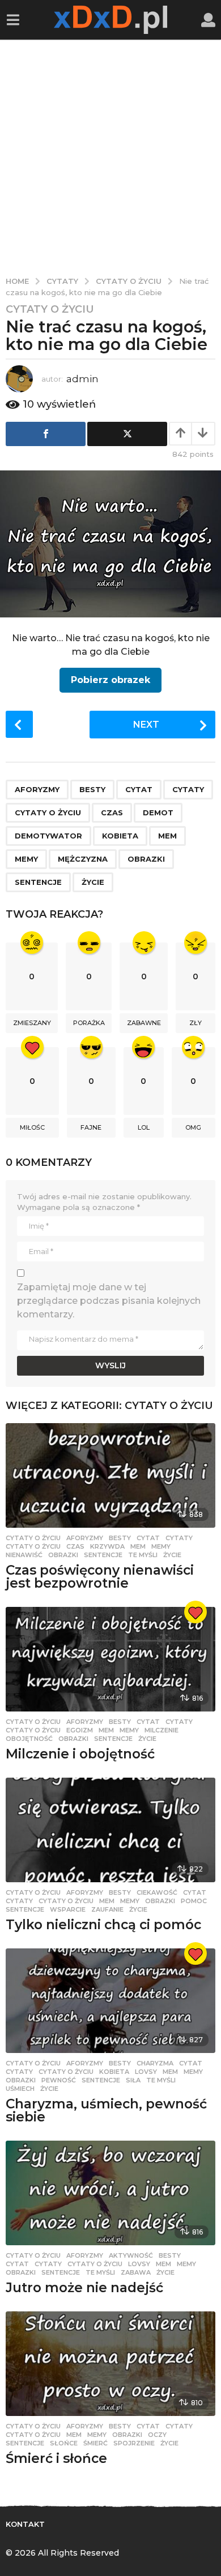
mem (167, 836)
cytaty (188, 789)
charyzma (155, 2063)
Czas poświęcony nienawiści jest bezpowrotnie (100, 1577)
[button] (13, 20)
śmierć (95, 2443)
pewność (59, 2080)
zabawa (136, 2272)
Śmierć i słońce (56, 2458)
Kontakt (25, 2524)
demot (158, 812)
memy (26, 859)
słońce (64, 2443)
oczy (157, 2435)
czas (112, 812)
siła (133, 2080)
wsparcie (68, 1909)
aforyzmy (37, 789)
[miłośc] (195, 1612)
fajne (91, 1127)
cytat (139, 789)
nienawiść (24, 1555)
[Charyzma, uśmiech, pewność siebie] (110, 2001)
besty (92, 789)
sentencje (38, 882)
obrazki (146, 859)
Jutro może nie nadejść (84, 2288)
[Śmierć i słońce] (110, 2364)
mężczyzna (83, 859)
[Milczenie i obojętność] (110, 1659)
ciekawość (157, 1892)
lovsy (146, 2072)
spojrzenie (134, 2443)
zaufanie (107, 1909)
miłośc (32, 1127)
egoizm (80, 1730)
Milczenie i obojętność (80, 1754)
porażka (89, 1023)
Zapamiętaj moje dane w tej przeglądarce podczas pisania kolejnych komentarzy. (109, 1301)
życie (93, 882)
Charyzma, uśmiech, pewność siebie (106, 2110)
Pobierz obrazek (110, 680)
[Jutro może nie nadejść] (110, 2193)
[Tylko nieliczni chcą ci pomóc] (110, 1830)
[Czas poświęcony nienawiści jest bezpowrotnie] (110, 1475)
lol (144, 1127)
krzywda (107, 1546)
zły (195, 1023)
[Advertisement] (110, 155)
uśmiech (20, 2089)
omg (193, 1127)
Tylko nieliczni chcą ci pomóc (103, 1925)
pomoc (194, 1901)
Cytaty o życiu (50, 309)
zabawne (144, 1023)
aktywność (131, 2255)
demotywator (48, 836)
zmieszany (32, 1023)
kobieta (120, 836)
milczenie (161, 1730)
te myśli (143, 1555)
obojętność (29, 1739)
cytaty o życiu (48, 812)
